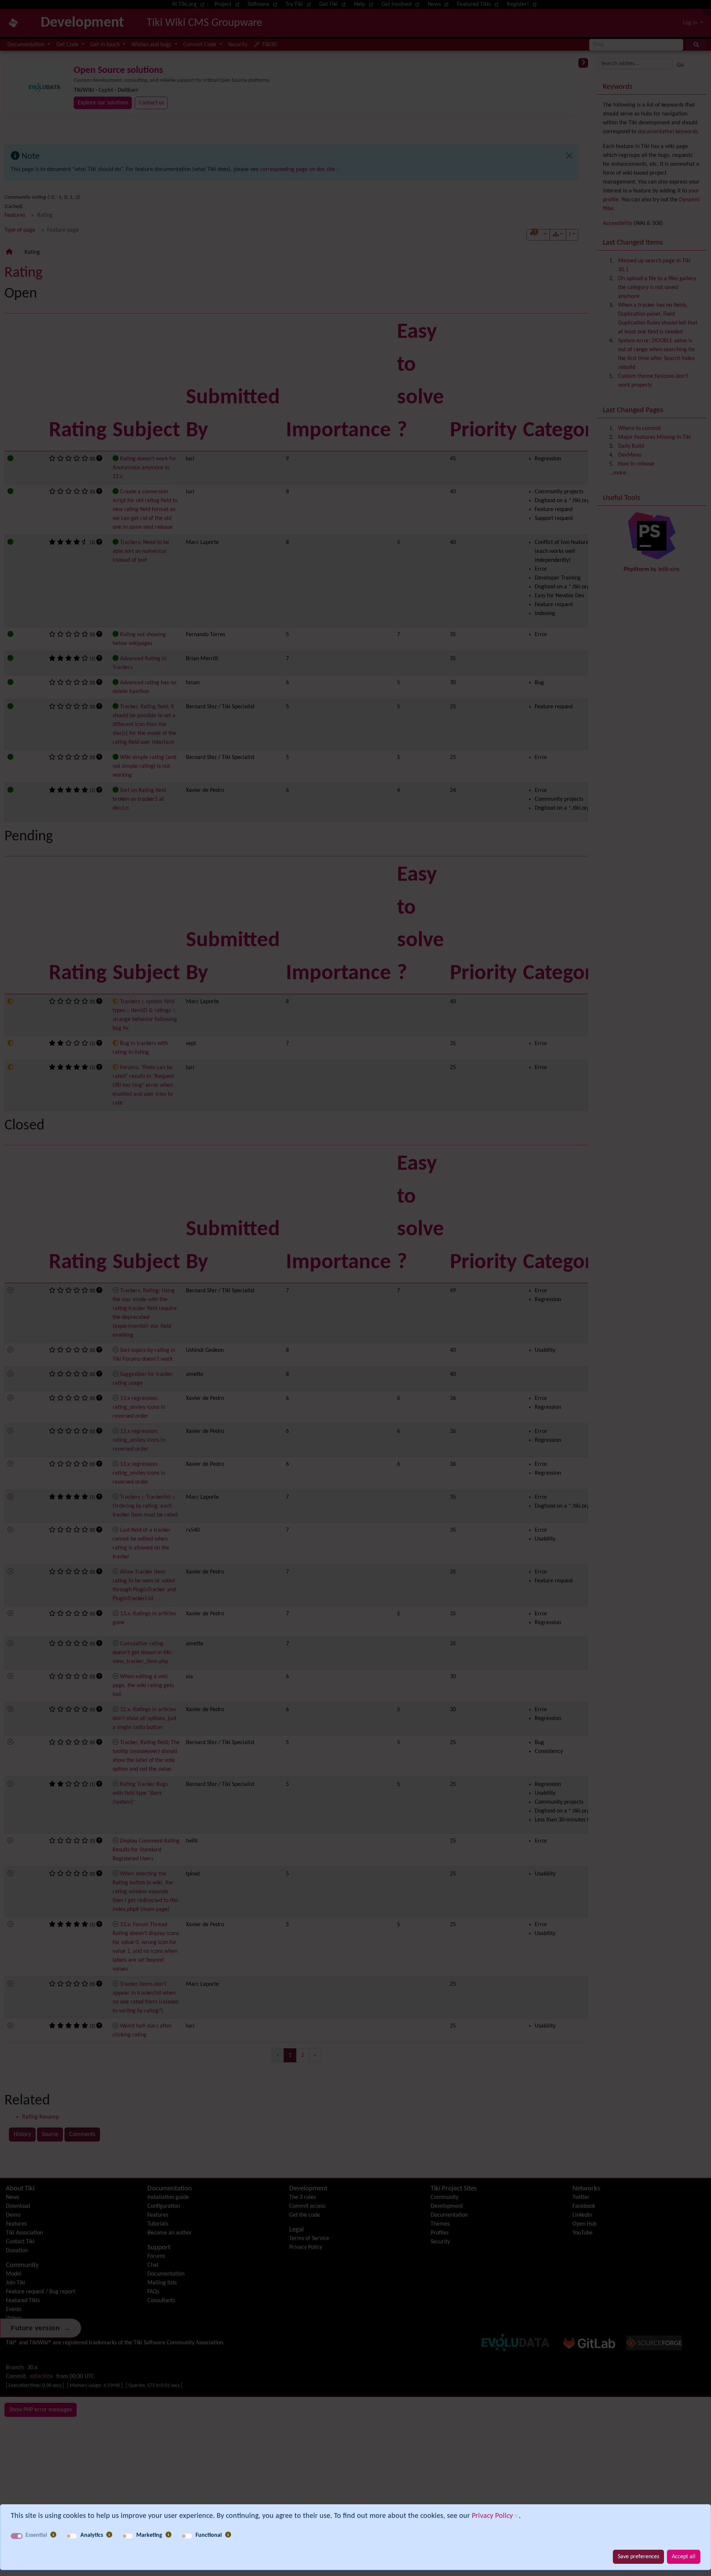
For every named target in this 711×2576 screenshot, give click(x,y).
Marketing (149, 2535)
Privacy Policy (492, 2516)
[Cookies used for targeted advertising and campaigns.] (168, 2535)
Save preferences (638, 2557)
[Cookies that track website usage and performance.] (109, 2535)
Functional (209, 2535)
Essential (36, 2535)
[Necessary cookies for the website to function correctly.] (53, 2535)
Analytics (92, 2535)
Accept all (684, 2557)
